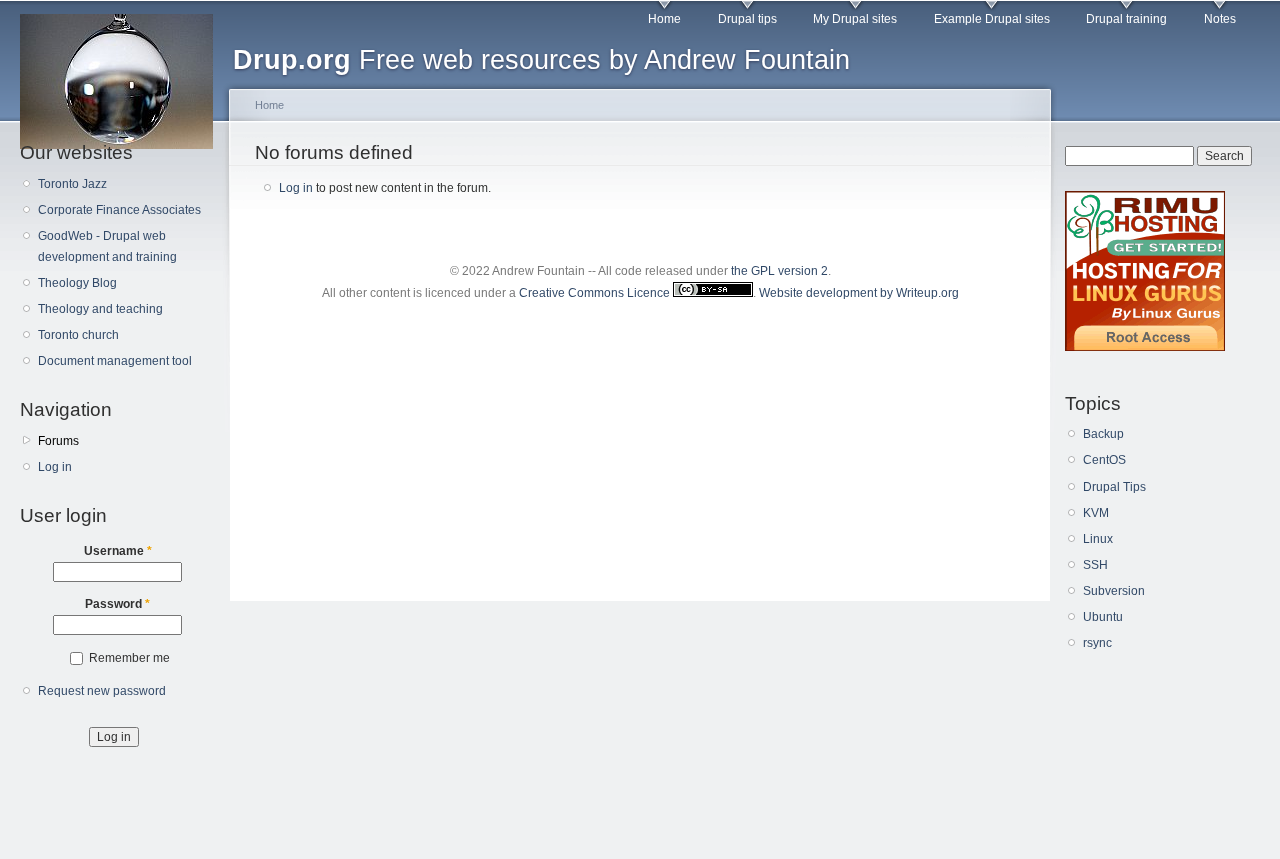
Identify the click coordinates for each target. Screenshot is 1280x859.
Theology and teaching (100, 309)
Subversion (1114, 591)
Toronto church (78, 335)
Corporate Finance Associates (119, 210)
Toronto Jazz (72, 184)
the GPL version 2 (779, 271)
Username (118, 551)
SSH (1095, 565)
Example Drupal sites (992, 19)
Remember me (129, 658)
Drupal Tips (1114, 487)
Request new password (102, 691)
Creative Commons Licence (596, 293)
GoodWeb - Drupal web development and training (107, 246)
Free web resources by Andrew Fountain (541, 59)
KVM (1096, 513)
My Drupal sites (855, 19)
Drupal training (1126, 19)
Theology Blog (77, 283)
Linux (1098, 539)
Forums (58, 441)
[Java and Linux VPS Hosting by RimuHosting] (1145, 347)
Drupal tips (747, 19)
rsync (1097, 643)
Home (664, 19)
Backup (1103, 434)
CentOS (1104, 460)
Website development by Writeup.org (859, 293)
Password (117, 604)
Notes (1220, 19)
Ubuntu (1103, 617)
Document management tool (115, 361)
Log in (55, 467)
